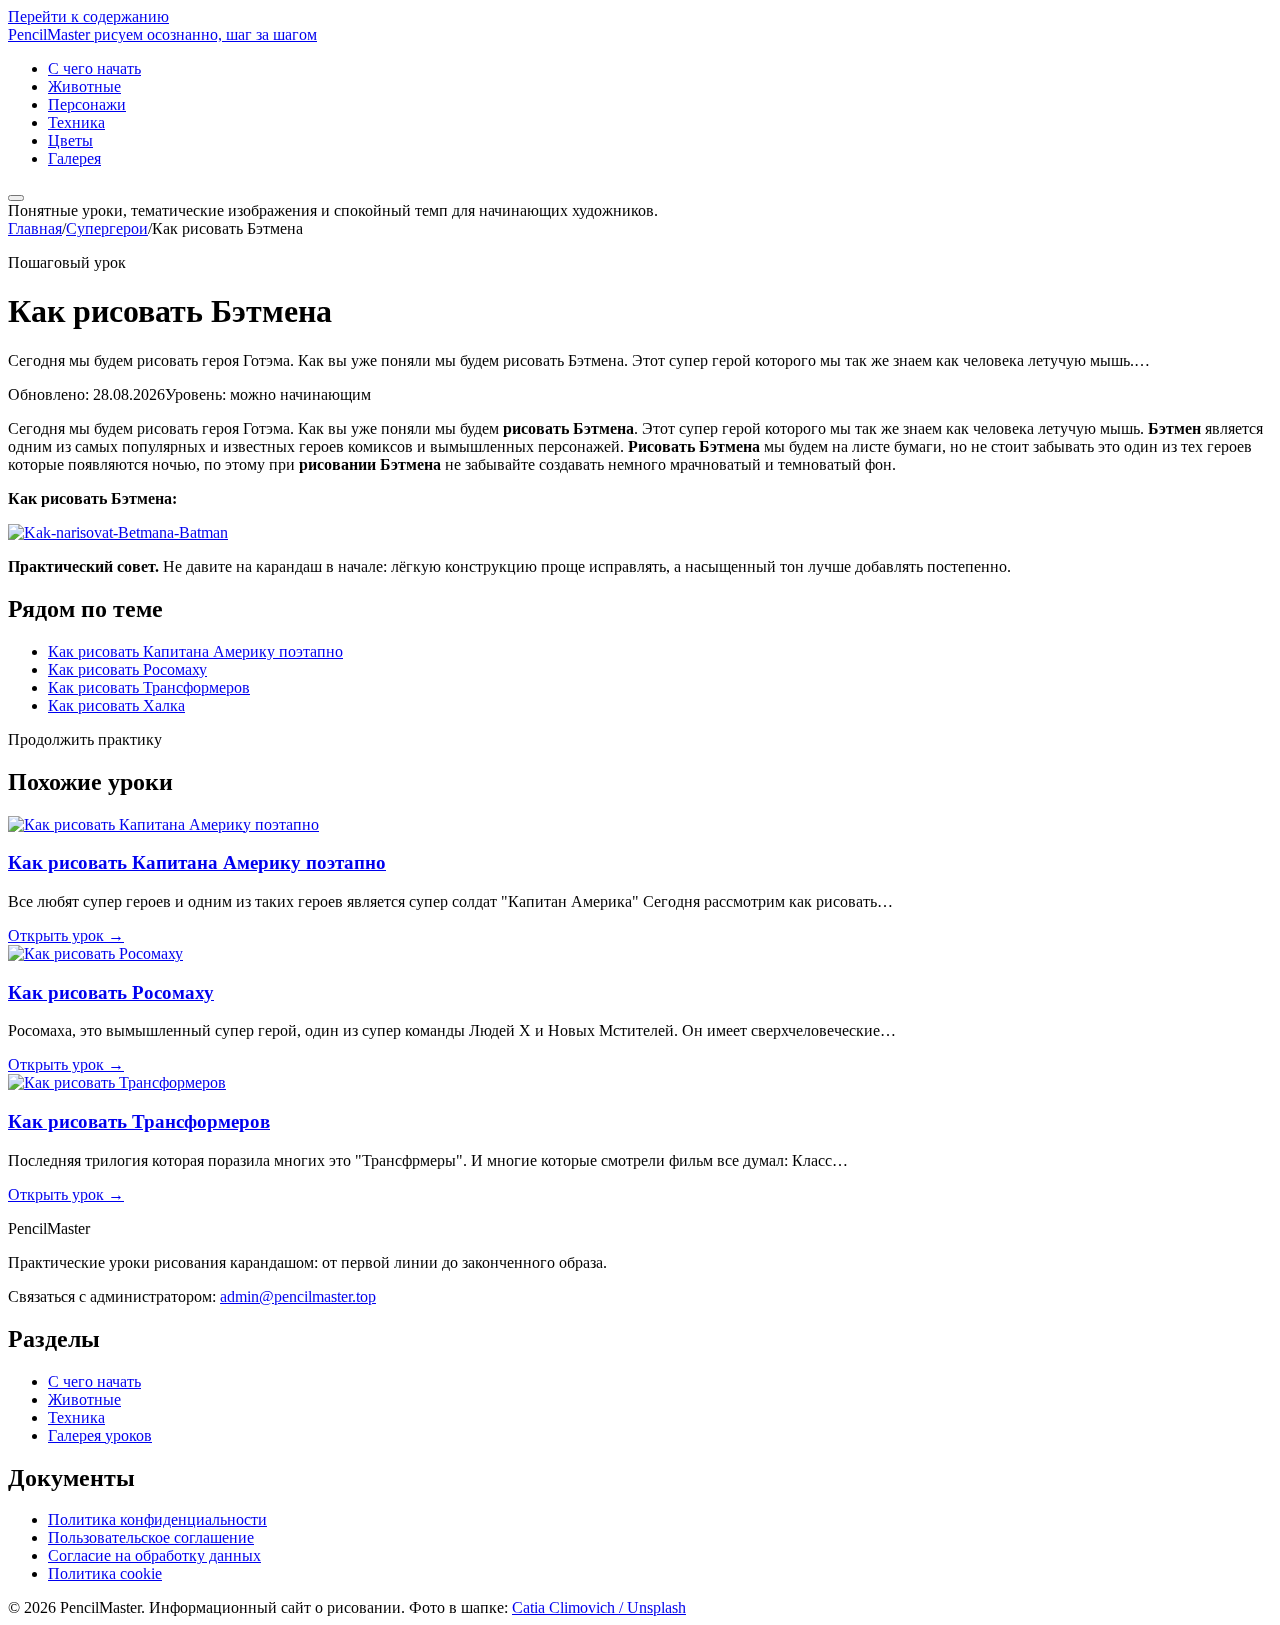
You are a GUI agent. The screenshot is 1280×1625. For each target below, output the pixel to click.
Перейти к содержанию (88, 16)
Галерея (74, 158)
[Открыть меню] (16, 198)
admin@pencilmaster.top (298, 1296)
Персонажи (87, 104)
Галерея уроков (100, 1435)
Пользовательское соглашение (151, 1537)
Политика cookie (105, 1573)
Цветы (70, 140)
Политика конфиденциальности (157, 1519)
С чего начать (94, 68)
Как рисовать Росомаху (127, 669)
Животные (84, 86)
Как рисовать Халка (116, 705)
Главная (35, 228)
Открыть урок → (66, 935)
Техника (76, 122)
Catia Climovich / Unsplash (599, 1607)
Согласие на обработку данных (154, 1555)
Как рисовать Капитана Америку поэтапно (195, 651)
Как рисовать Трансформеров (149, 687)
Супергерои (107, 228)
